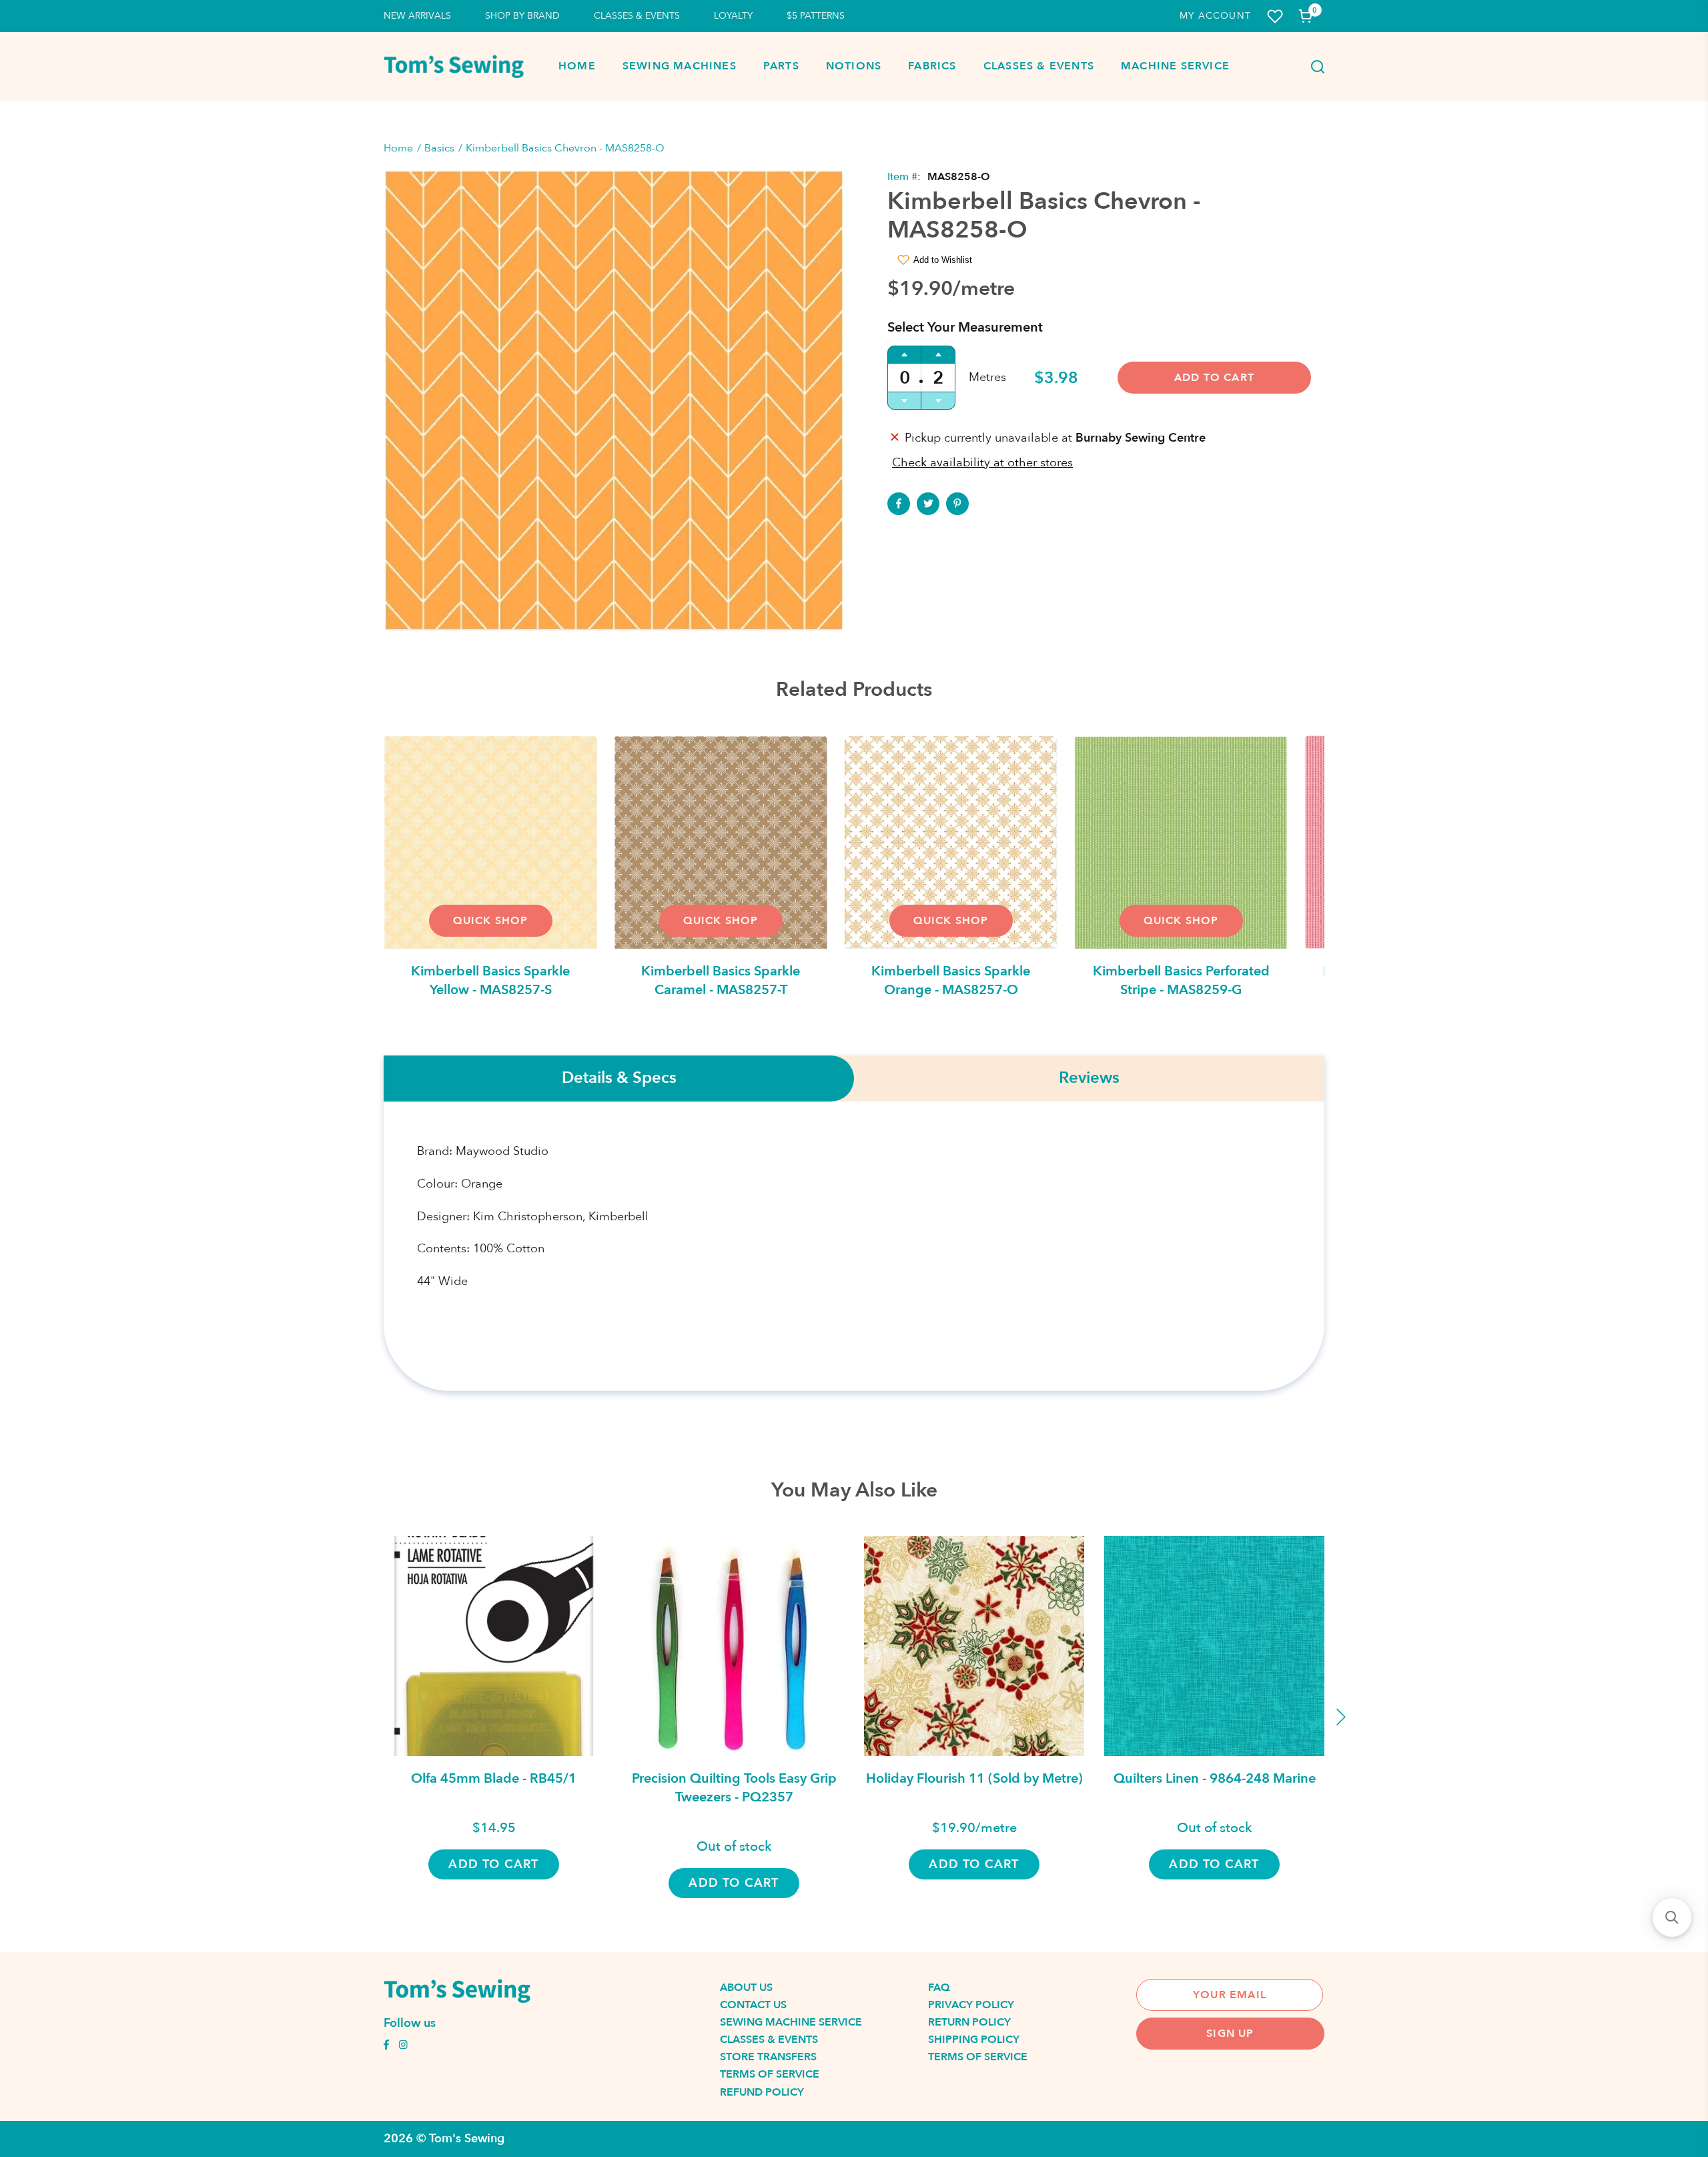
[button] (1672, 1917)
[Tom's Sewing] (454, 66)
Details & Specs (619, 1078)
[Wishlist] (1275, 16)
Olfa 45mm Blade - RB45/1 (494, 1778)
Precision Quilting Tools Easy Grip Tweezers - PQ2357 (734, 1788)
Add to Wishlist (943, 260)
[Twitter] (928, 504)
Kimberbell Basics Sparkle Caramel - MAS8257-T (721, 980)
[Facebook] (899, 504)
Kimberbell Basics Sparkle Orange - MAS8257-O (951, 980)
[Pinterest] (957, 504)
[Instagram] (403, 2046)
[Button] (1314, 67)
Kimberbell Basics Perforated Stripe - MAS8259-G (1181, 980)
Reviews (1089, 1078)
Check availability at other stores (982, 463)
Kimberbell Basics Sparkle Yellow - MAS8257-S (490, 980)
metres (987, 377)
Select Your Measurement (965, 327)
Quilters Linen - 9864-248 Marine (1215, 1778)
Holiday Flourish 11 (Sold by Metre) (974, 1778)
